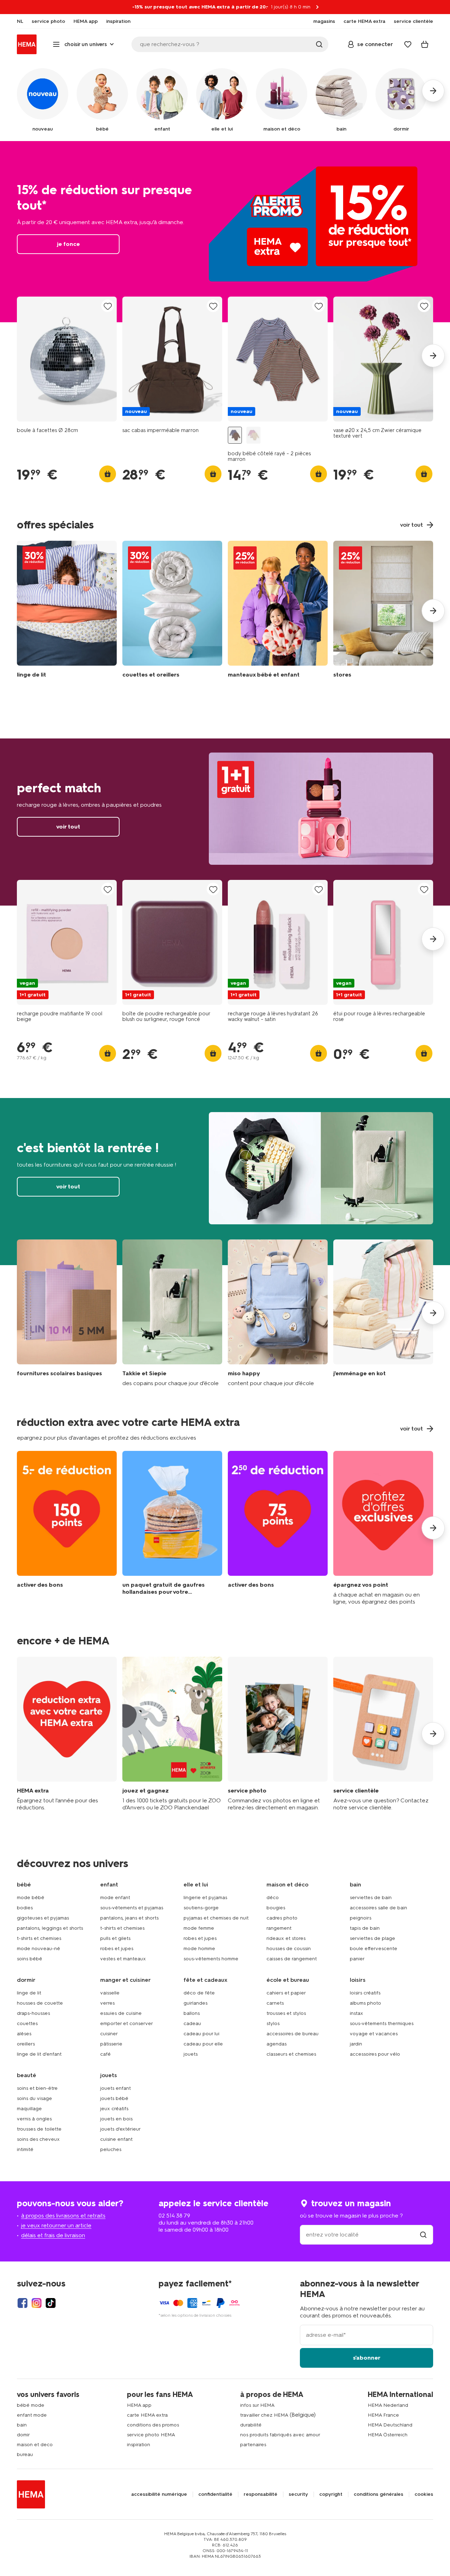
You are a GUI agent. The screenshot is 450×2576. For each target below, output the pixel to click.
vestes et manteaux (123, 1959)
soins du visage (34, 2098)
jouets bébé (114, 2098)
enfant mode (32, 2415)
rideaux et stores (286, 1938)
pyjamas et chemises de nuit (216, 1918)
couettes (27, 2023)
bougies (276, 1908)
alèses (24, 2034)
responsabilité (261, 2494)
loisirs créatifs (365, 1993)
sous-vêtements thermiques (382, 2023)
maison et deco (35, 2445)
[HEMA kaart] (67, 1734)
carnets (275, 2003)
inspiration (139, 2445)
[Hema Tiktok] (51, 2303)
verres (107, 2003)
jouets (191, 2054)
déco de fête (199, 1993)
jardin (356, 2044)
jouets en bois (116, 2119)
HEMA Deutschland (390, 2425)
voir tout (225, 822)
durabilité (251, 2425)
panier (357, 1959)
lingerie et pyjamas (205, 1898)
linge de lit (29, 1993)
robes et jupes (117, 1949)
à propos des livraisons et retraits (63, 2216)
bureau (25, 2454)
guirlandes (195, 2003)
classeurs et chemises (291, 2054)
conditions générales (378, 2494)
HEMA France (383, 2415)
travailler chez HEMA (264, 2415)
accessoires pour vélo (375, 2054)
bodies (25, 1908)
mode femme (199, 1928)
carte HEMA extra (147, 2415)
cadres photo (282, 1918)
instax (356, 2013)
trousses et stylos (286, 2013)
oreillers (26, 2044)
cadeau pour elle (203, 2044)
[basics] (67, 1313)
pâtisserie (111, 2044)
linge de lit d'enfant (39, 2054)
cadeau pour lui (201, 2034)
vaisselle (110, 1993)
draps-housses (33, 2013)
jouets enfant (115, 2088)
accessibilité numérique (159, 2494)
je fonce (225, 232)
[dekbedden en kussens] (172, 611)
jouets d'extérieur (120, 2129)
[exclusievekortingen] (383, 1528)
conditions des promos (153, 2425)
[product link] (67, 359)
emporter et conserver (127, 2023)
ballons (192, 2013)
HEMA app (139, 2405)
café (105, 2054)
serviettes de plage (372, 1938)
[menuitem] (20, 21)
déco (273, 1898)
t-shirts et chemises (39, 1938)
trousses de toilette (39, 2129)
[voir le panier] (425, 44)
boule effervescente (374, 1949)
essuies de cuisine (121, 2013)
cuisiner (109, 2034)
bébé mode (31, 2405)
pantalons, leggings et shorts (50, 1928)
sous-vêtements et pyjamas (132, 1908)
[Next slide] (433, 356)
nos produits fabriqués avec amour (280, 2435)
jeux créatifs (114, 2109)
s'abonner (367, 2358)
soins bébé (30, 1959)
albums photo (365, 2003)
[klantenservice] (383, 1734)
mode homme (199, 1949)
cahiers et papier (286, 1993)
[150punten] (67, 1528)
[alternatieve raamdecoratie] (383, 611)
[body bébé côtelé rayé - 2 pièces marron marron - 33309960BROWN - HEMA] (235, 435)
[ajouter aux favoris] (108, 306)
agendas (277, 2044)
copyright (331, 2494)
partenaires (253, 2445)
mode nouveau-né (38, 1949)
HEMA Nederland (388, 2405)
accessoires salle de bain (378, 1908)
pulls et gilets (115, 1938)
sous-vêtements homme (211, 1959)
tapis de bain (365, 1928)
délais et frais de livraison (53, 2235)
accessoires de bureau (292, 2034)
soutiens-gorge (201, 1908)
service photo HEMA (151, 2435)
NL (20, 21)
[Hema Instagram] (37, 2303)
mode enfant (115, 1898)
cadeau (192, 2023)
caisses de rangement (292, 1959)
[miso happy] (278, 1313)
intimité (25, 2149)
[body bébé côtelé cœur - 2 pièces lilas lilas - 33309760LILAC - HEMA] (253, 435)
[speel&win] (172, 1734)
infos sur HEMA (257, 2405)
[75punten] (278, 1528)
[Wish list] (408, 44)
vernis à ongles (34, 2119)
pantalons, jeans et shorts (129, 1918)
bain (22, 2425)
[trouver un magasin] (423, 2235)
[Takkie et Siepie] (172, 1313)
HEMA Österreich (388, 2435)
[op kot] (383, 1313)
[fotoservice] (278, 1734)
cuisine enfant (116, 2139)
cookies (424, 2494)
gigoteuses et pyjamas (43, 1918)
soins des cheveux (38, 2139)
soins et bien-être (37, 2088)
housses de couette (40, 2003)
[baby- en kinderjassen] (278, 611)
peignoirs (361, 1918)
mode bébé (31, 1898)
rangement (279, 1928)
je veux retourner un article (56, 2225)
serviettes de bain (371, 1898)
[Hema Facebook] (22, 2303)
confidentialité (215, 2494)
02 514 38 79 (174, 2216)
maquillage (29, 2109)
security (298, 2494)
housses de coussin (289, 1949)
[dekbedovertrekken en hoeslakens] (67, 611)
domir (23, 2435)
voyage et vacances (374, 2034)
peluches (111, 2149)
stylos (273, 2023)
